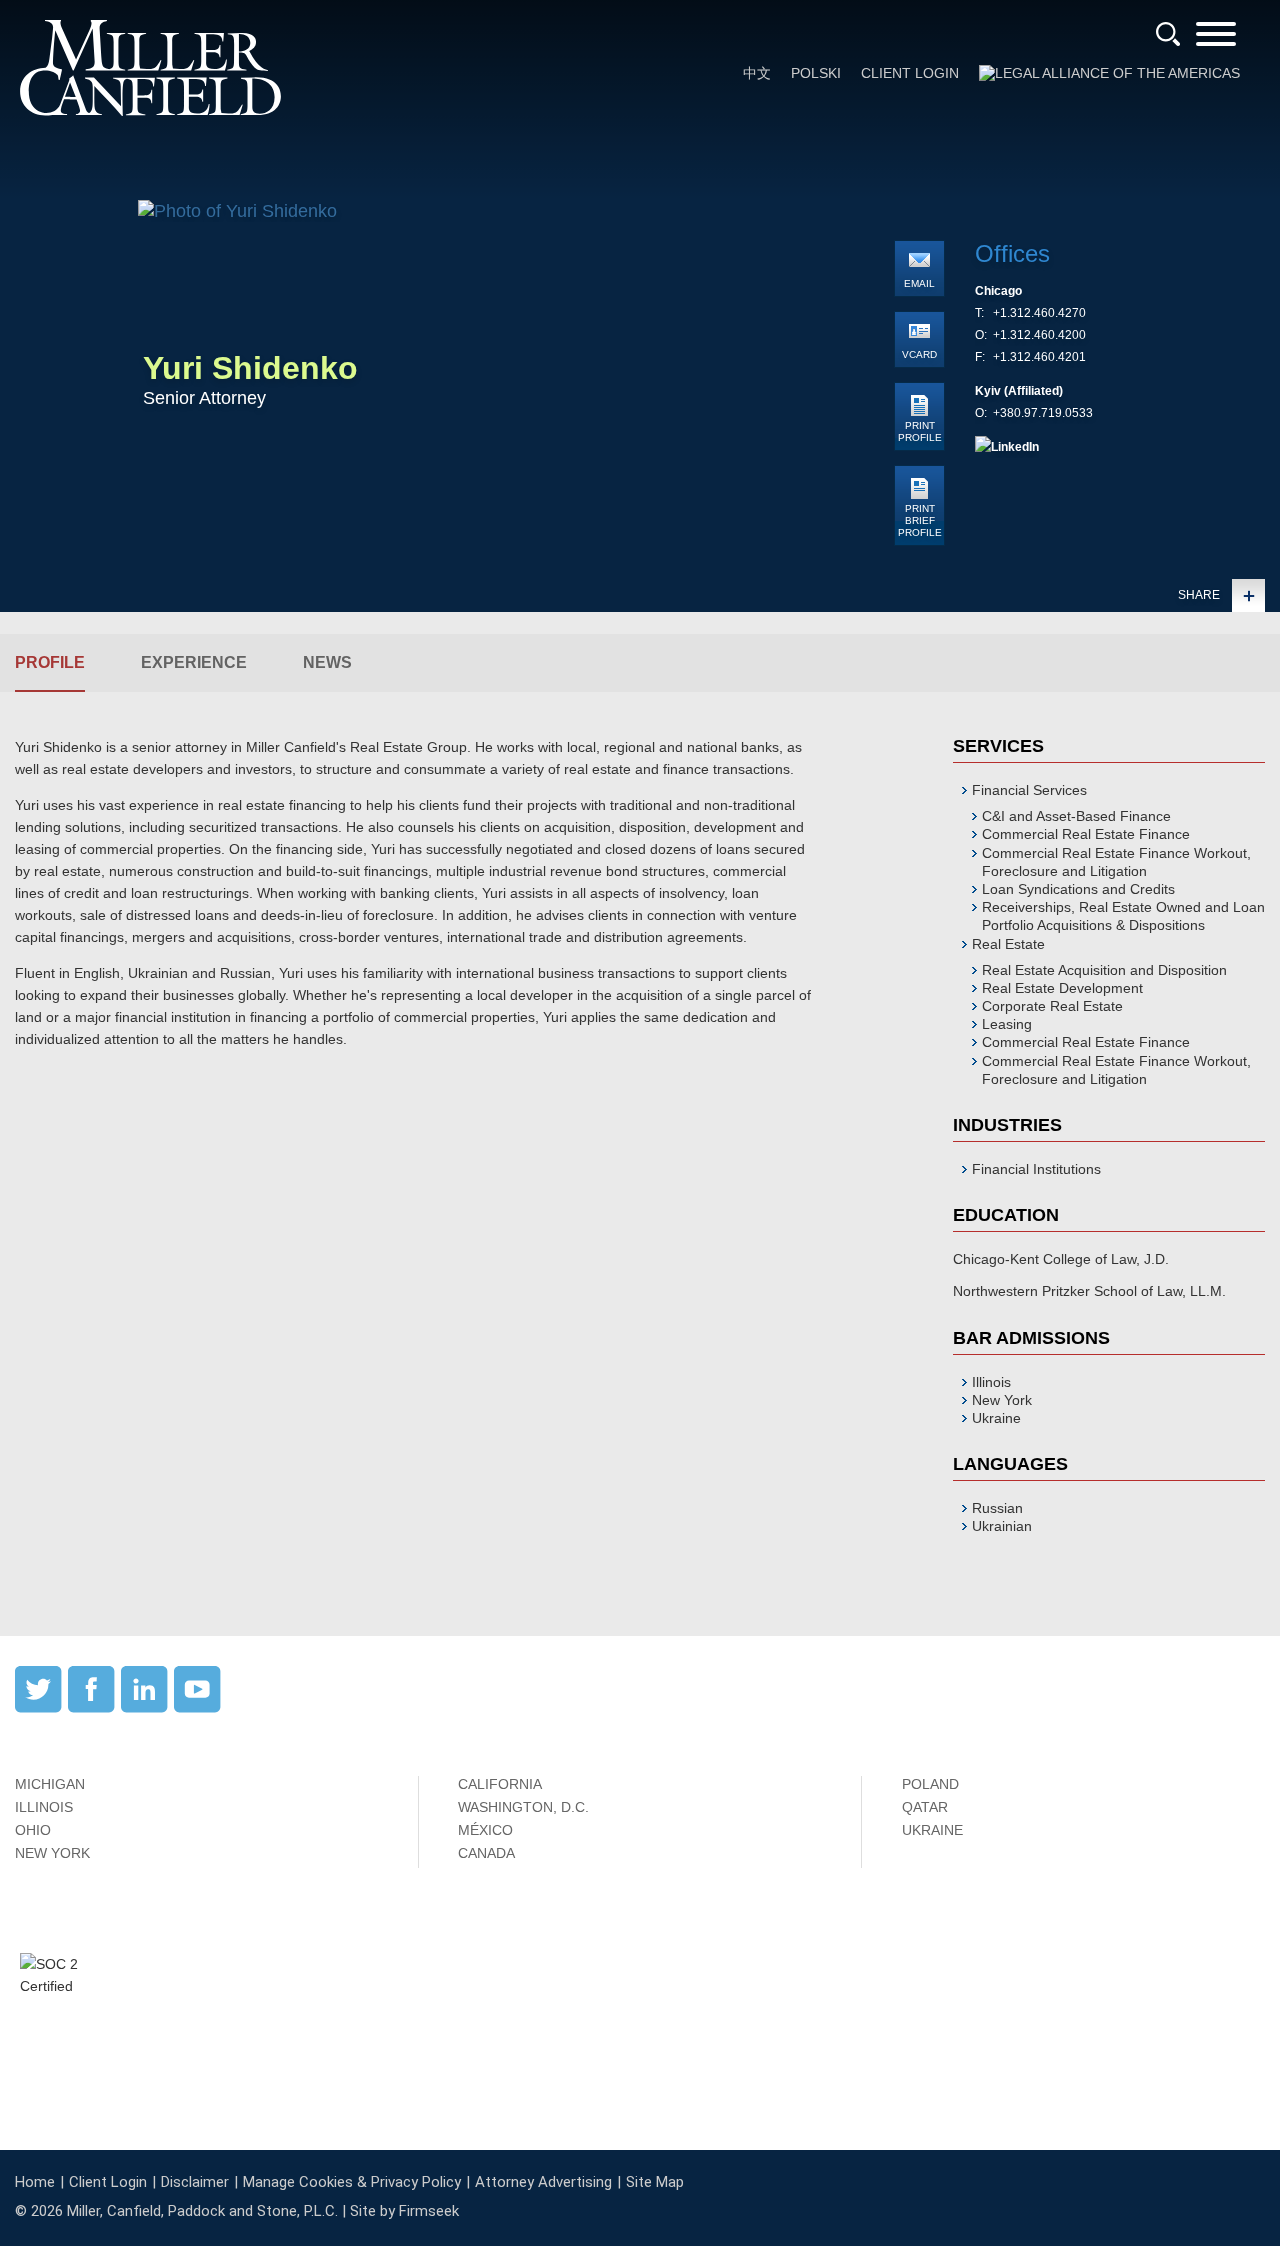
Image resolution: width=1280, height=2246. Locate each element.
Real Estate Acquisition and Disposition (1104, 970)
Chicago (998, 291)
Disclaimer (195, 2182)
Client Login (910, 73)
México (485, 1830)
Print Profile (920, 431)
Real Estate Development (1062, 988)
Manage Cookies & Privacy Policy (352, 2182)
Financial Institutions (1036, 1169)
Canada (486, 1853)
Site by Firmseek (404, 2211)
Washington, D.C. (523, 1807)
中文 (757, 73)
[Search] (1168, 34)
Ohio (33, 1830)
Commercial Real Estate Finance (1086, 834)
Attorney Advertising (543, 2182)
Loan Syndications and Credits (1078, 889)
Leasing (1007, 1024)
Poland (930, 1784)
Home (35, 2182)
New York (52, 1853)
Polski (816, 73)
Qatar (925, 1807)
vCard (919, 354)
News (327, 662)
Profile (50, 662)
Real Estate (1008, 944)
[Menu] (1216, 40)
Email (919, 283)
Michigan (50, 1784)
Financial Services (1029, 790)
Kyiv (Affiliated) (1019, 391)
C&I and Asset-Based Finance (1076, 816)
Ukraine (932, 1830)
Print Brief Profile (920, 520)
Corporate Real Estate (1052, 1006)
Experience (194, 662)
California (500, 1784)
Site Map (655, 2182)
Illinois (44, 1807)
